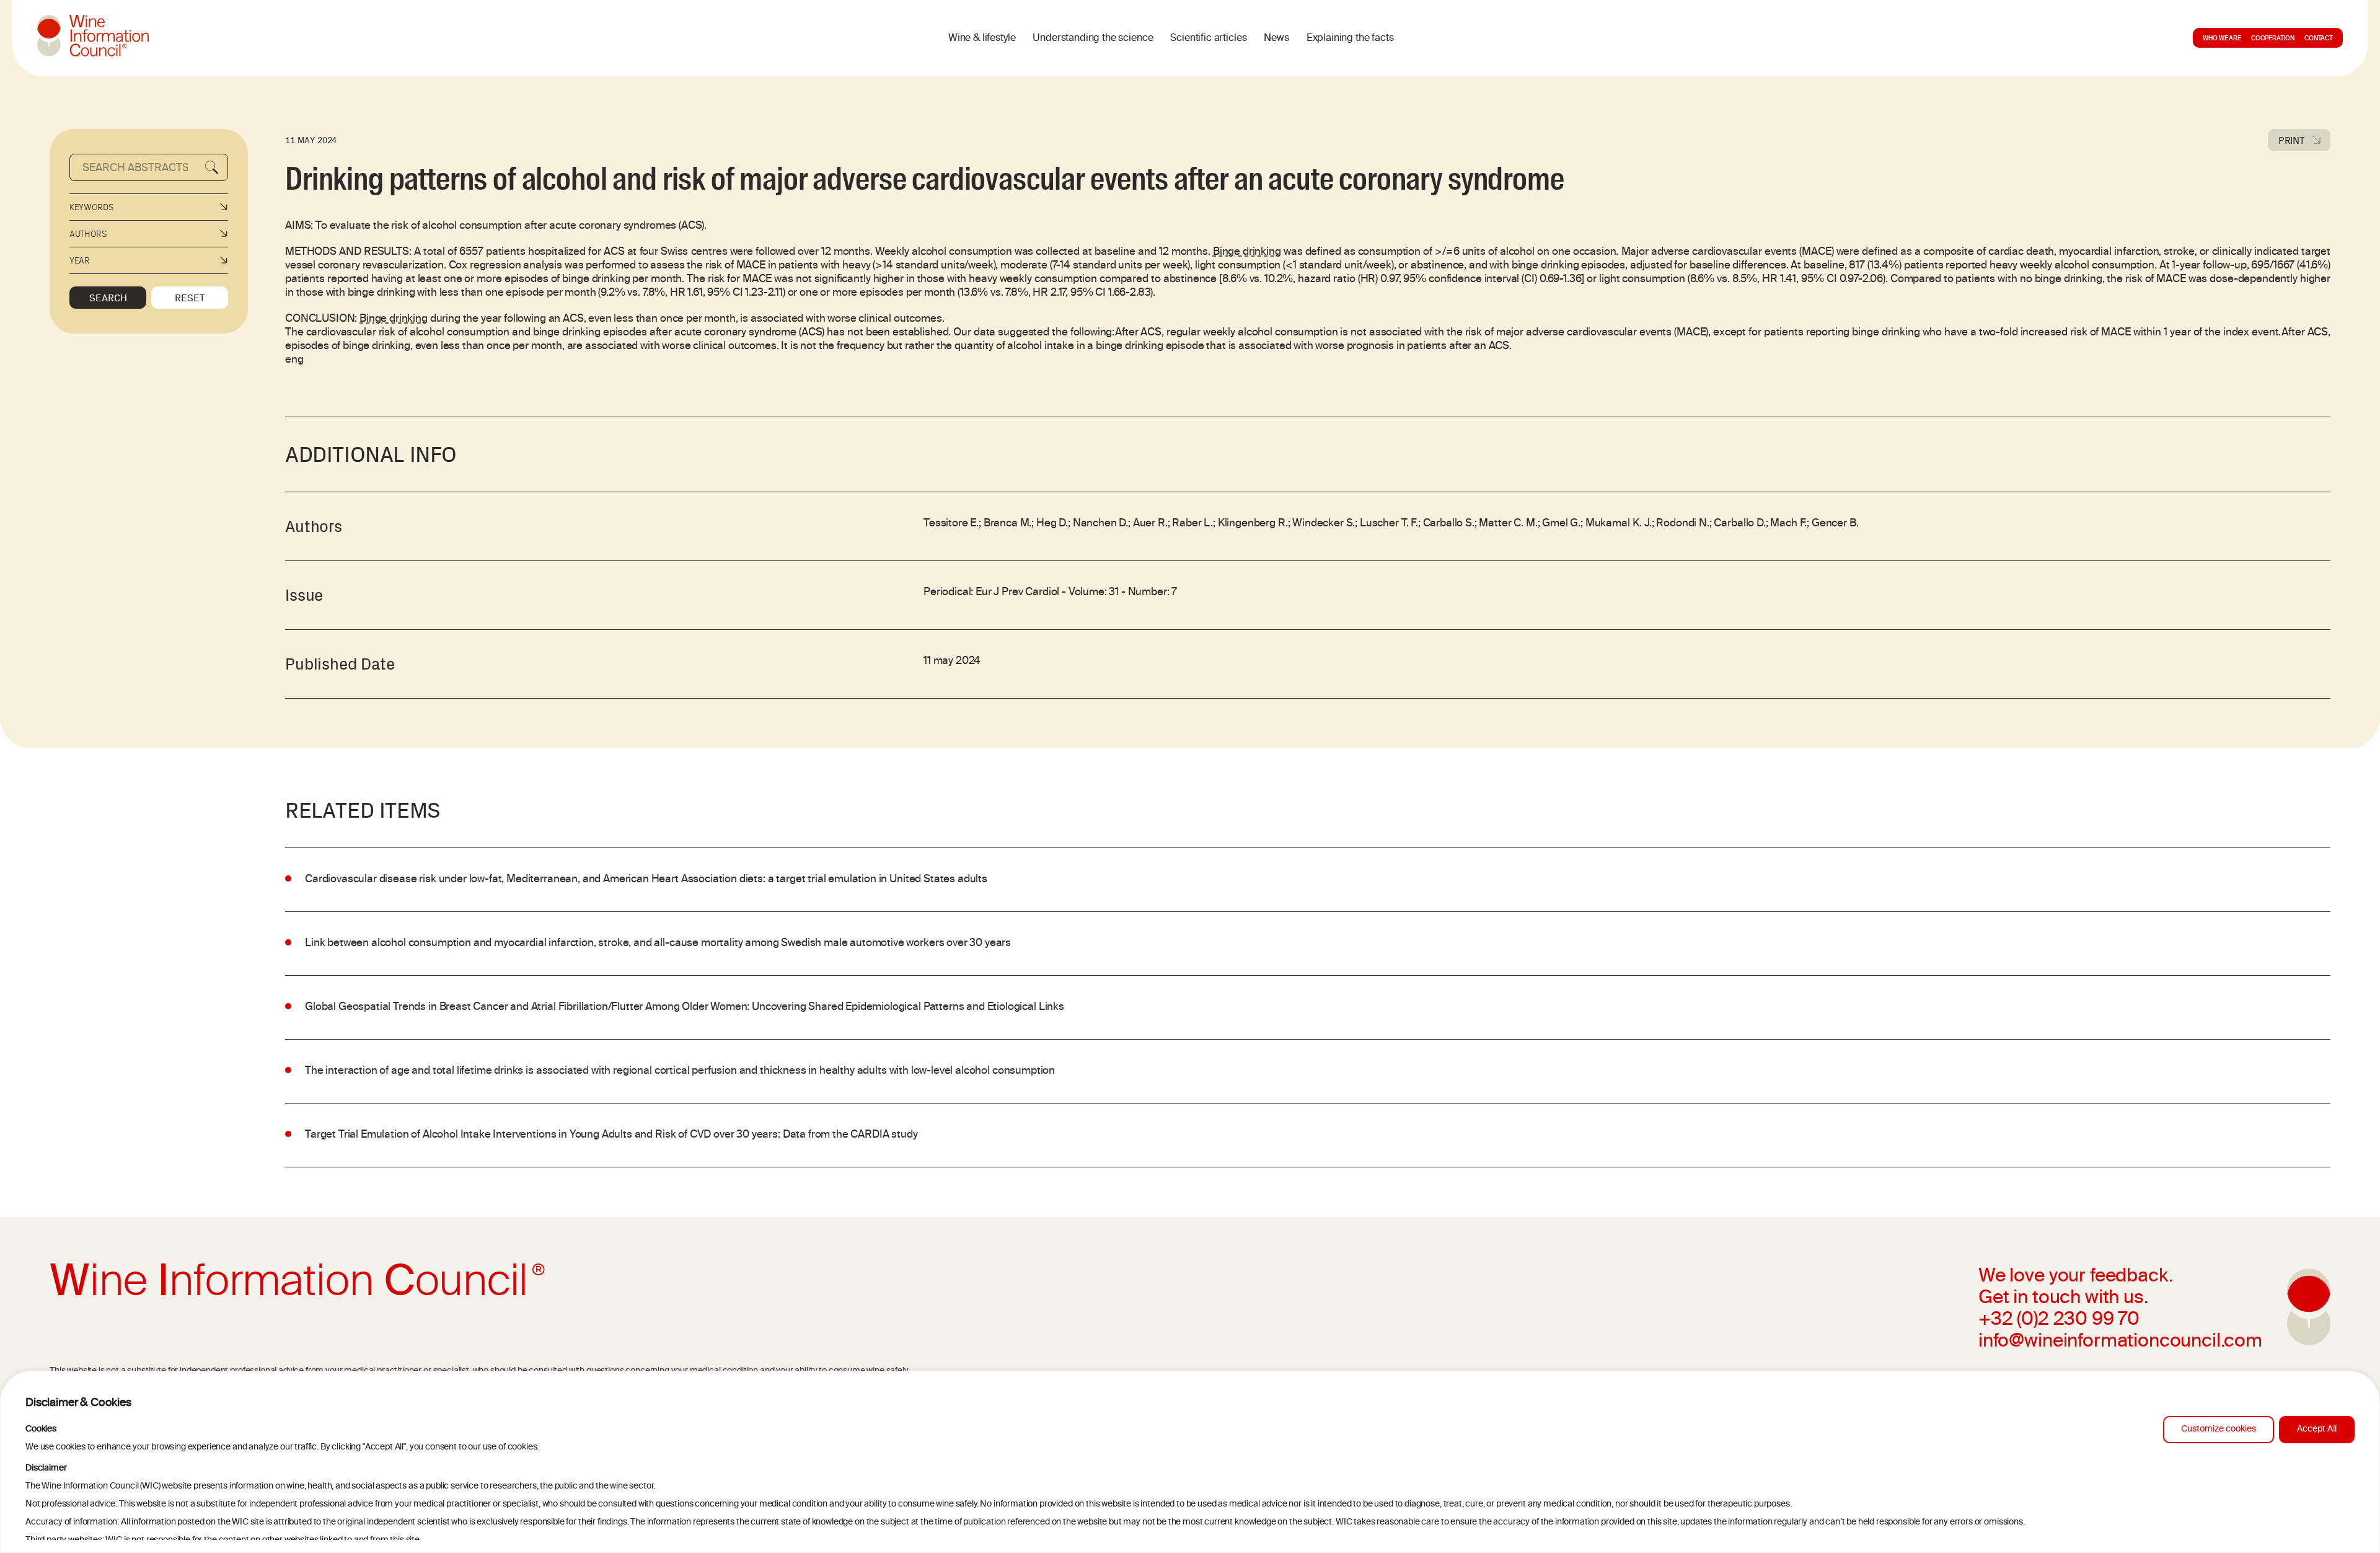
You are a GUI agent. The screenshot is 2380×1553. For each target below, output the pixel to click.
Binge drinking (1247, 252)
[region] (1190, 1462)
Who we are (2222, 39)
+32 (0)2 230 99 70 (2059, 1321)
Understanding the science (1093, 38)
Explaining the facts (1350, 38)
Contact (2319, 39)
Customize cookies (2219, 1429)
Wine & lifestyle (982, 38)
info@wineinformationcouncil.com (2120, 1342)
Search (108, 298)
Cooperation (2273, 39)
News (1276, 38)
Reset (190, 298)
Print (2292, 140)
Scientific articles (1208, 38)
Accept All (2317, 1429)
